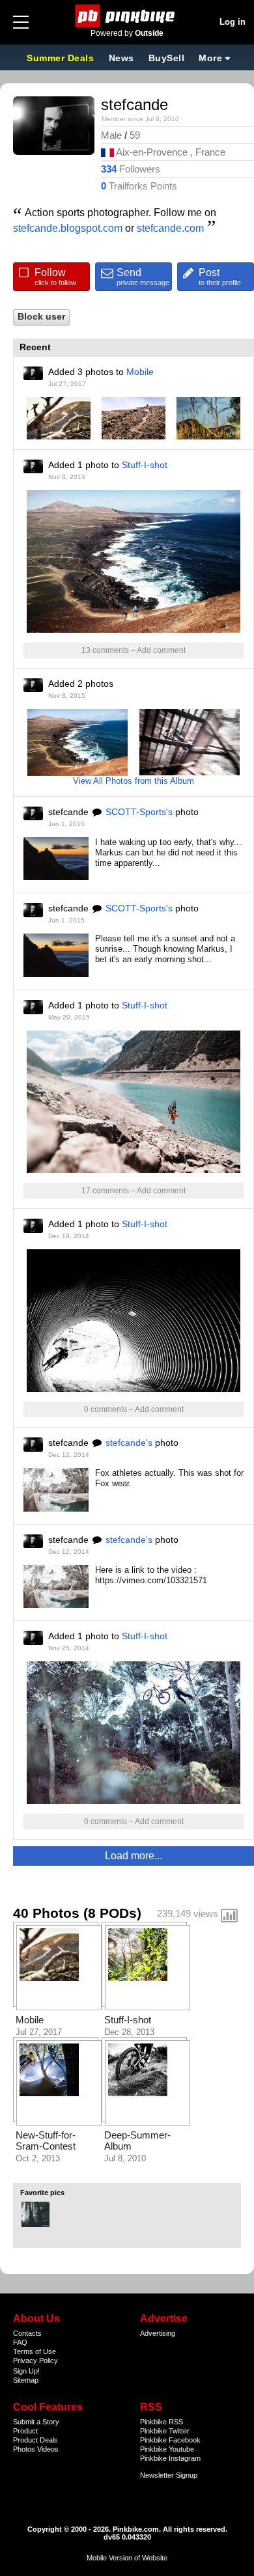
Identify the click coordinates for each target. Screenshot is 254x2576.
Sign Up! (26, 2371)
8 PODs (112, 1913)
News (121, 58)
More (210, 58)
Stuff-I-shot (145, 465)
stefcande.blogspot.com (68, 228)
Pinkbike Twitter (165, 2431)
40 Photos (46, 1913)
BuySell (167, 58)
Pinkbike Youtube (167, 2449)
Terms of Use (35, 2351)
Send (143, 277)
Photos (24, 2449)
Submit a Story (36, 2422)
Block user (41, 317)
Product (25, 2431)
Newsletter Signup (169, 2475)
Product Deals (35, 2440)
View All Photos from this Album (134, 781)
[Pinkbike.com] (127, 16)
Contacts (27, 2333)
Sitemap (26, 2380)
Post (220, 277)
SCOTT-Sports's (139, 812)
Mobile (140, 372)
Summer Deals (62, 58)
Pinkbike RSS (162, 2422)
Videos (48, 2449)
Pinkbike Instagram (170, 2458)
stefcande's (129, 1443)
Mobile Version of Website (127, 2558)
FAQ (20, 2342)
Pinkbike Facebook (170, 2440)
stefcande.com (170, 228)
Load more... (134, 1856)
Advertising (158, 2333)
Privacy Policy (35, 2361)
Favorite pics (42, 2193)
